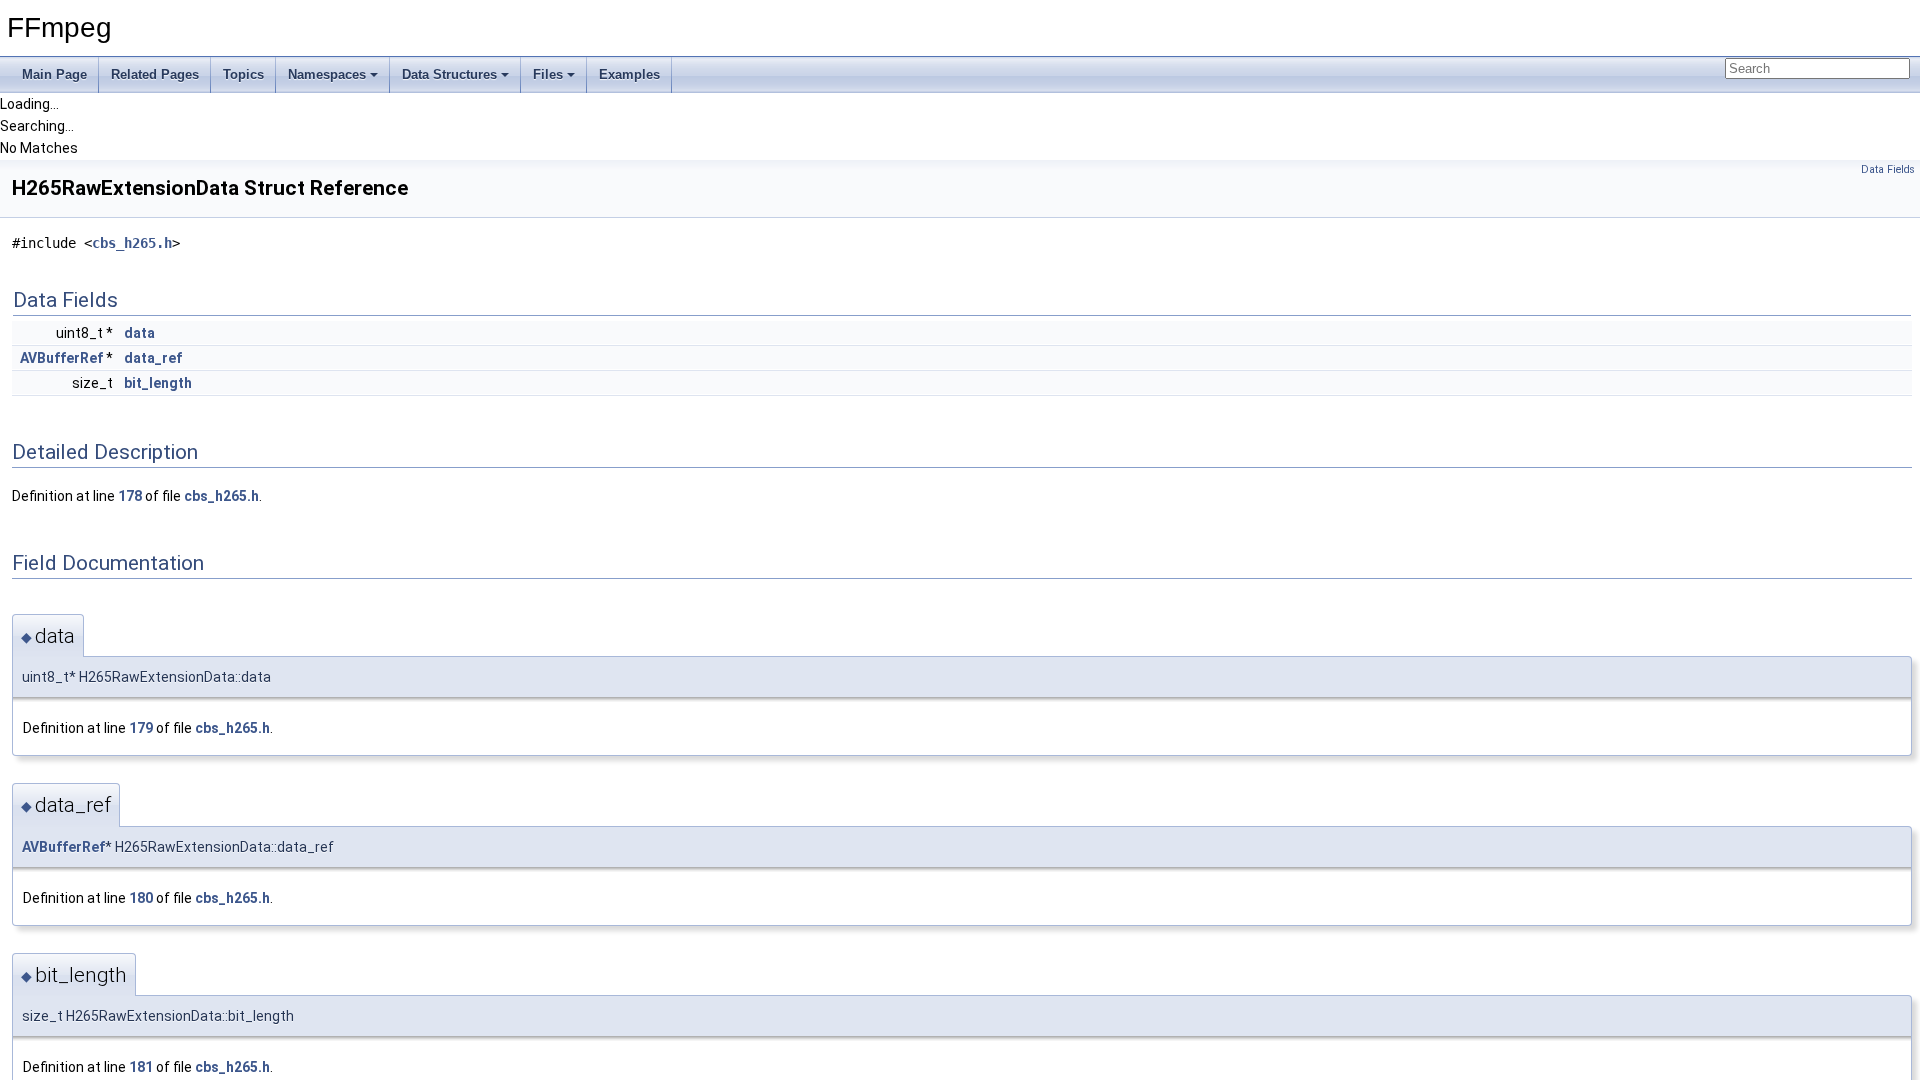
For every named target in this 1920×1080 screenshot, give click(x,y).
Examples (629, 74)
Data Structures (449, 74)
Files (548, 74)
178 (130, 496)
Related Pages (155, 74)
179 (141, 728)
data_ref (153, 358)
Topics (243, 74)
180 (141, 898)
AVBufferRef (61, 358)
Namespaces (327, 74)
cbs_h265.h (132, 243)
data (139, 333)
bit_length (158, 383)
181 (141, 1067)
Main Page (54, 74)
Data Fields (1888, 169)
